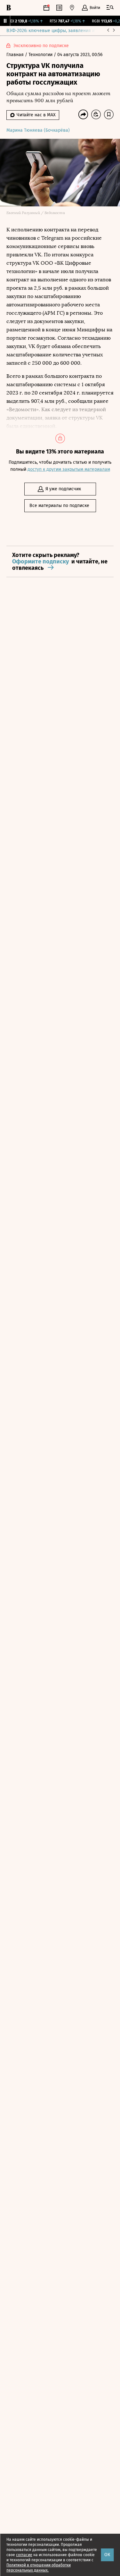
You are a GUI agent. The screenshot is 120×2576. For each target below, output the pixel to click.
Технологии (41, 55)
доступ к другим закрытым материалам (69, 469)
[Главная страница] (9, 8)
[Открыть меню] (110, 8)
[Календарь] (46, 8)
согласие (24, 2555)
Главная (16, 55)
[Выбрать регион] (72, 8)
